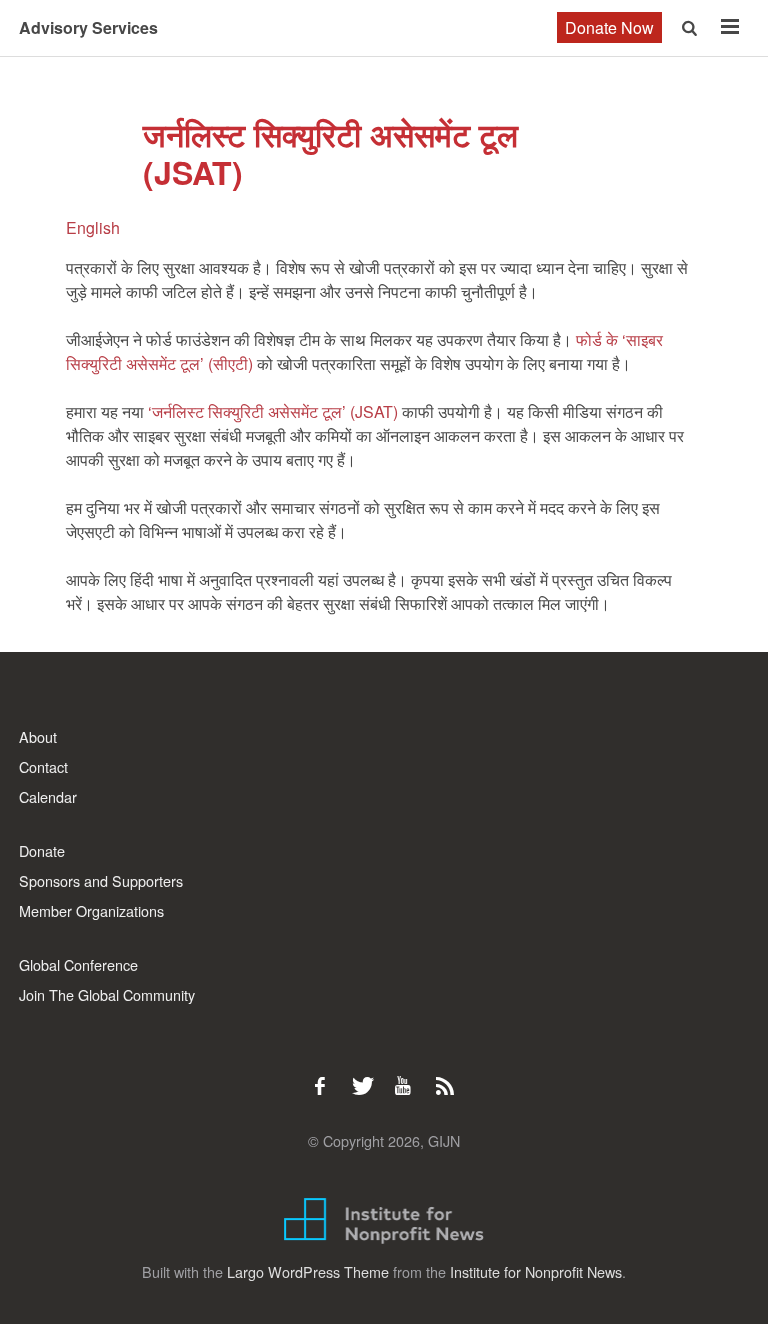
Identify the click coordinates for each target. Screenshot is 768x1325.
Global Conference (78, 964)
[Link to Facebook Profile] (327, 1076)
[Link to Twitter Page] (368, 1076)
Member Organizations (91, 910)
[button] (691, 27)
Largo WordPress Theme (308, 1271)
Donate (42, 850)
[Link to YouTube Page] (410, 1076)
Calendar (48, 796)
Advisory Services (88, 27)
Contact (43, 766)
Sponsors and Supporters (101, 880)
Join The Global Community (107, 994)
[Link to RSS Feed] (447, 1076)
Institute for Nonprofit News (536, 1271)
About (38, 736)
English (93, 227)
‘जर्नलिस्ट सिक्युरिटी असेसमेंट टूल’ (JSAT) (273, 411)
